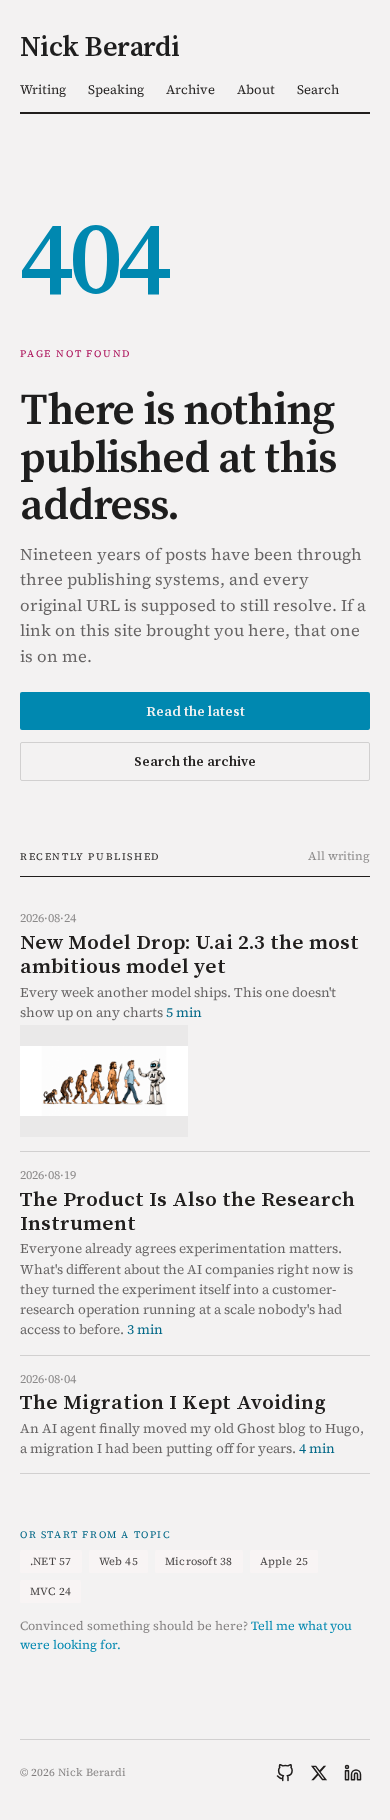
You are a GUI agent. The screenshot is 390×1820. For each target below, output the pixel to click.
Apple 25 (284, 1561)
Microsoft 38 (199, 1561)
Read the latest (195, 711)
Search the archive (195, 761)
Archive (190, 89)
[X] (319, 1773)
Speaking (116, 89)
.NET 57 (51, 1561)
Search (318, 89)
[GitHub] (285, 1773)
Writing (43, 89)
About (256, 89)
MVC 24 (50, 1591)
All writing (339, 856)
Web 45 (118, 1561)
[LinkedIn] (353, 1773)
